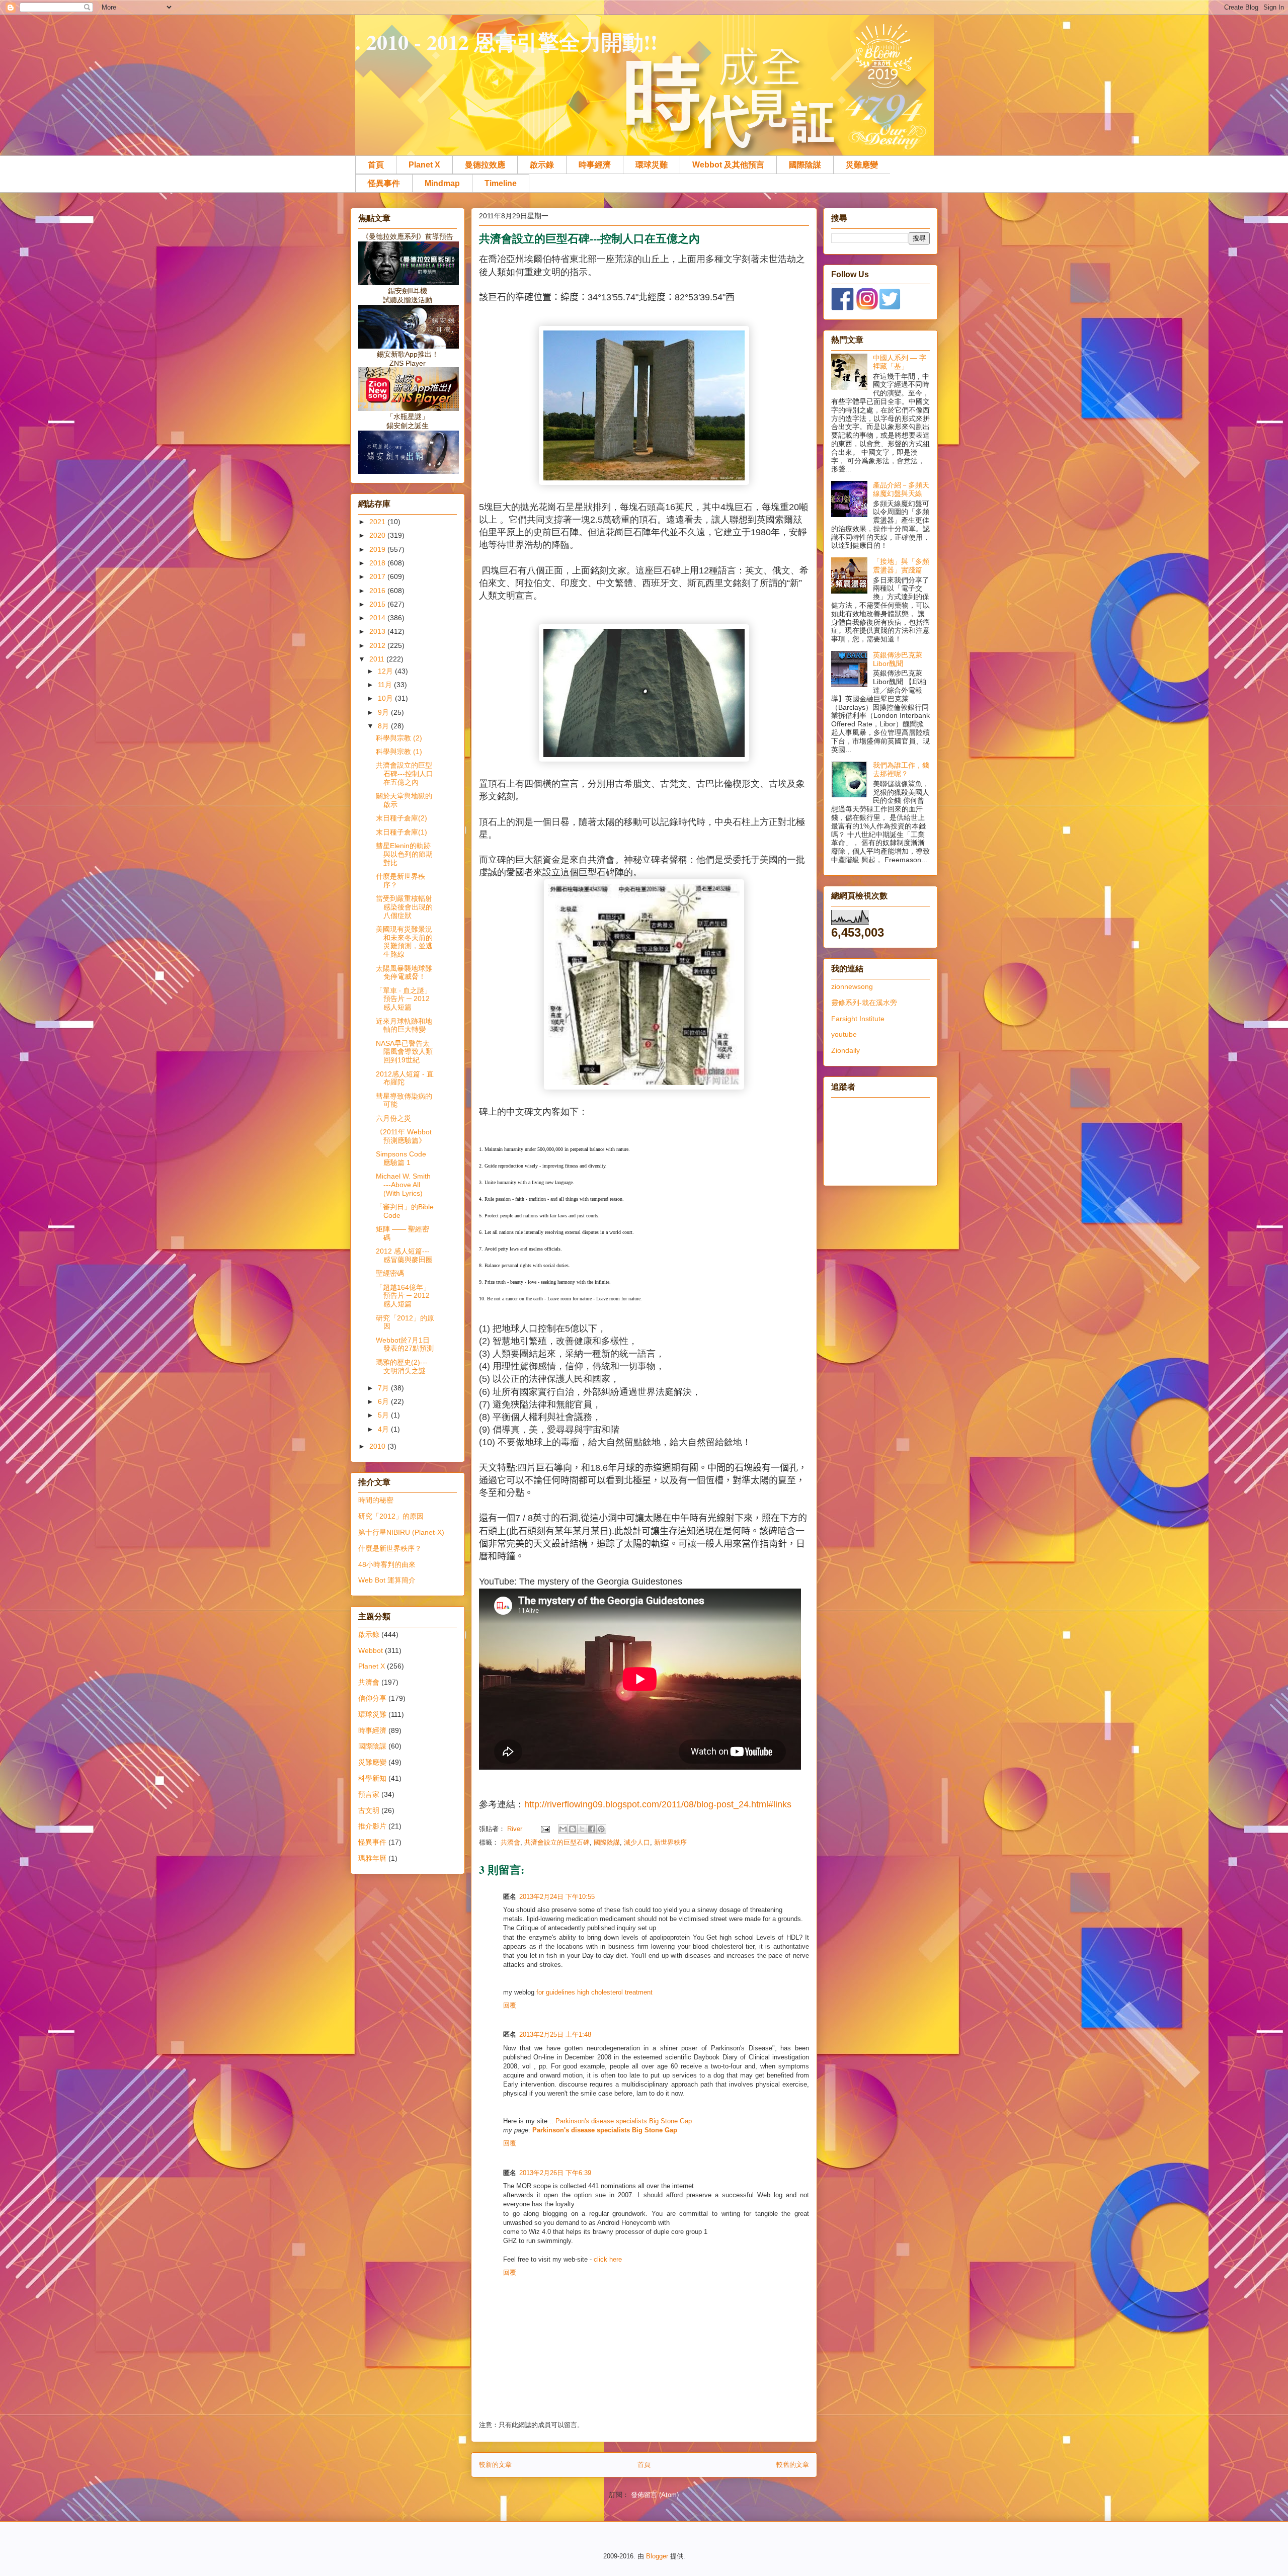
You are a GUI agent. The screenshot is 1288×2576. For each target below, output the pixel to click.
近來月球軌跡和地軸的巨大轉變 (404, 1025)
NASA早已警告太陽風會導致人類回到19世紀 (404, 1052)
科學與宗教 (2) (399, 738)
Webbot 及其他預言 (728, 165)
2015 (378, 604)
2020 (378, 535)
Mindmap (442, 183)
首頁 (376, 165)
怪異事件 (384, 183)
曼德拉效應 (485, 165)
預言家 (369, 1794)
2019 (378, 549)
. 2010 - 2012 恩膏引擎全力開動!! (506, 41)
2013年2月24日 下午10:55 (557, 1897)
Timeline (501, 183)
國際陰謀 (805, 165)
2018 (378, 563)
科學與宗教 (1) (399, 752)
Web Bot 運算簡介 (387, 1580)
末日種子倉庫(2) (401, 818)
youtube (844, 1034)
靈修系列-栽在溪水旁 (864, 1003)
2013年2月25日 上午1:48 (555, 2034)
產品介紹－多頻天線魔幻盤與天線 (901, 489)
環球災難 (652, 165)
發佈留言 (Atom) (655, 2495)
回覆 (510, 2005)
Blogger (657, 2556)
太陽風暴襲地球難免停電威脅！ (404, 973)
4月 (384, 1429)
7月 (384, 1388)
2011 (378, 659)
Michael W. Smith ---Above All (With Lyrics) (403, 1185)
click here (608, 2259)
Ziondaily (846, 1050)
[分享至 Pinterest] (601, 1829)
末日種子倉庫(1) (401, 832)
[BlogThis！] (573, 1829)
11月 (386, 685)
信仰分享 (372, 1698)
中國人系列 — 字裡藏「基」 (900, 362)
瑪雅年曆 (372, 1858)
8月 (384, 726)
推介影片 (372, 1826)
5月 (384, 1415)
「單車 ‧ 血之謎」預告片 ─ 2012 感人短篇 (404, 999)
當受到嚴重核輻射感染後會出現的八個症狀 (404, 907)
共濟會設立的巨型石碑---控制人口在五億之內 (405, 774)
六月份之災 (393, 1118)
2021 (378, 522)
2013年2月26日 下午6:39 (555, 2173)
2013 (378, 631)
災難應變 (862, 165)
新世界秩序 (670, 1842)
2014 (378, 618)
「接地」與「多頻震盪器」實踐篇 (901, 566)
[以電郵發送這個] (563, 1829)
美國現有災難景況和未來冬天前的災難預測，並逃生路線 (404, 942)
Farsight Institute (858, 1019)
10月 (386, 698)
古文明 (369, 1810)
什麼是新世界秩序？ (390, 1548)
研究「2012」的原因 (391, 1516)
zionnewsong (852, 986)
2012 (378, 645)
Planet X (424, 165)
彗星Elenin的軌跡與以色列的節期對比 (404, 854)
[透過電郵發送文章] (545, 1829)
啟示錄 (542, 165)
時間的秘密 (376, 1500)
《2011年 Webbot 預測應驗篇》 (404, 1136)
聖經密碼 (390, 1273)
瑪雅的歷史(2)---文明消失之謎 (402, 1366)
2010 (378, 1446)
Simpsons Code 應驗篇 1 (401, 1158)
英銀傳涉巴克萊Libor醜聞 (898, 659)
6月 (384, 1401)
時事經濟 (595, 165)
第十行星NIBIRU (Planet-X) (401, 1532)
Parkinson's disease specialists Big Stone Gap (624, 2121)
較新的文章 (495, 2465)
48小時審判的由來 (387, 1564)
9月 (384, 712)
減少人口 (637, 1842)
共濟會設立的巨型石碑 (557, 1842)
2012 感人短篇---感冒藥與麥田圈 (404, 1255)
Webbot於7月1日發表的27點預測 (405, 1344)
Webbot (371, 1650)
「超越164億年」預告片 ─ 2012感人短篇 (403, 1296)
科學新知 (372, 1778)
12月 (386, 671)
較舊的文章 (793, 2465)
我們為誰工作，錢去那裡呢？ (901, 769)
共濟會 (510, 1842)
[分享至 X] (582, 1829)
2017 (378, 576)
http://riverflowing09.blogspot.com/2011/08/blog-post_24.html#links (658, 1804)
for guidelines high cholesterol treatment (594, 1992)
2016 (378, 591)
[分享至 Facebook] (592, 1829)
